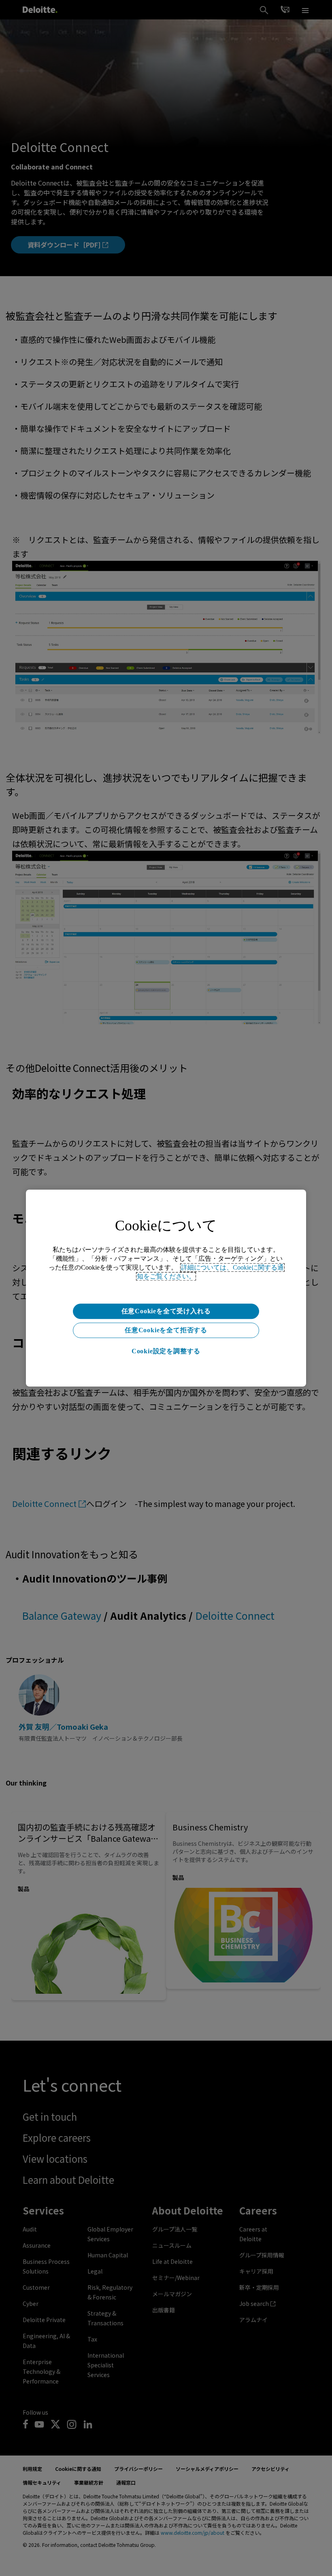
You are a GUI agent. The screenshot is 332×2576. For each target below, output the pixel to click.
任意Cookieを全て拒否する (166, 1330)
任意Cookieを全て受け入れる (166, 1311)
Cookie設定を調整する (166, 1351)
